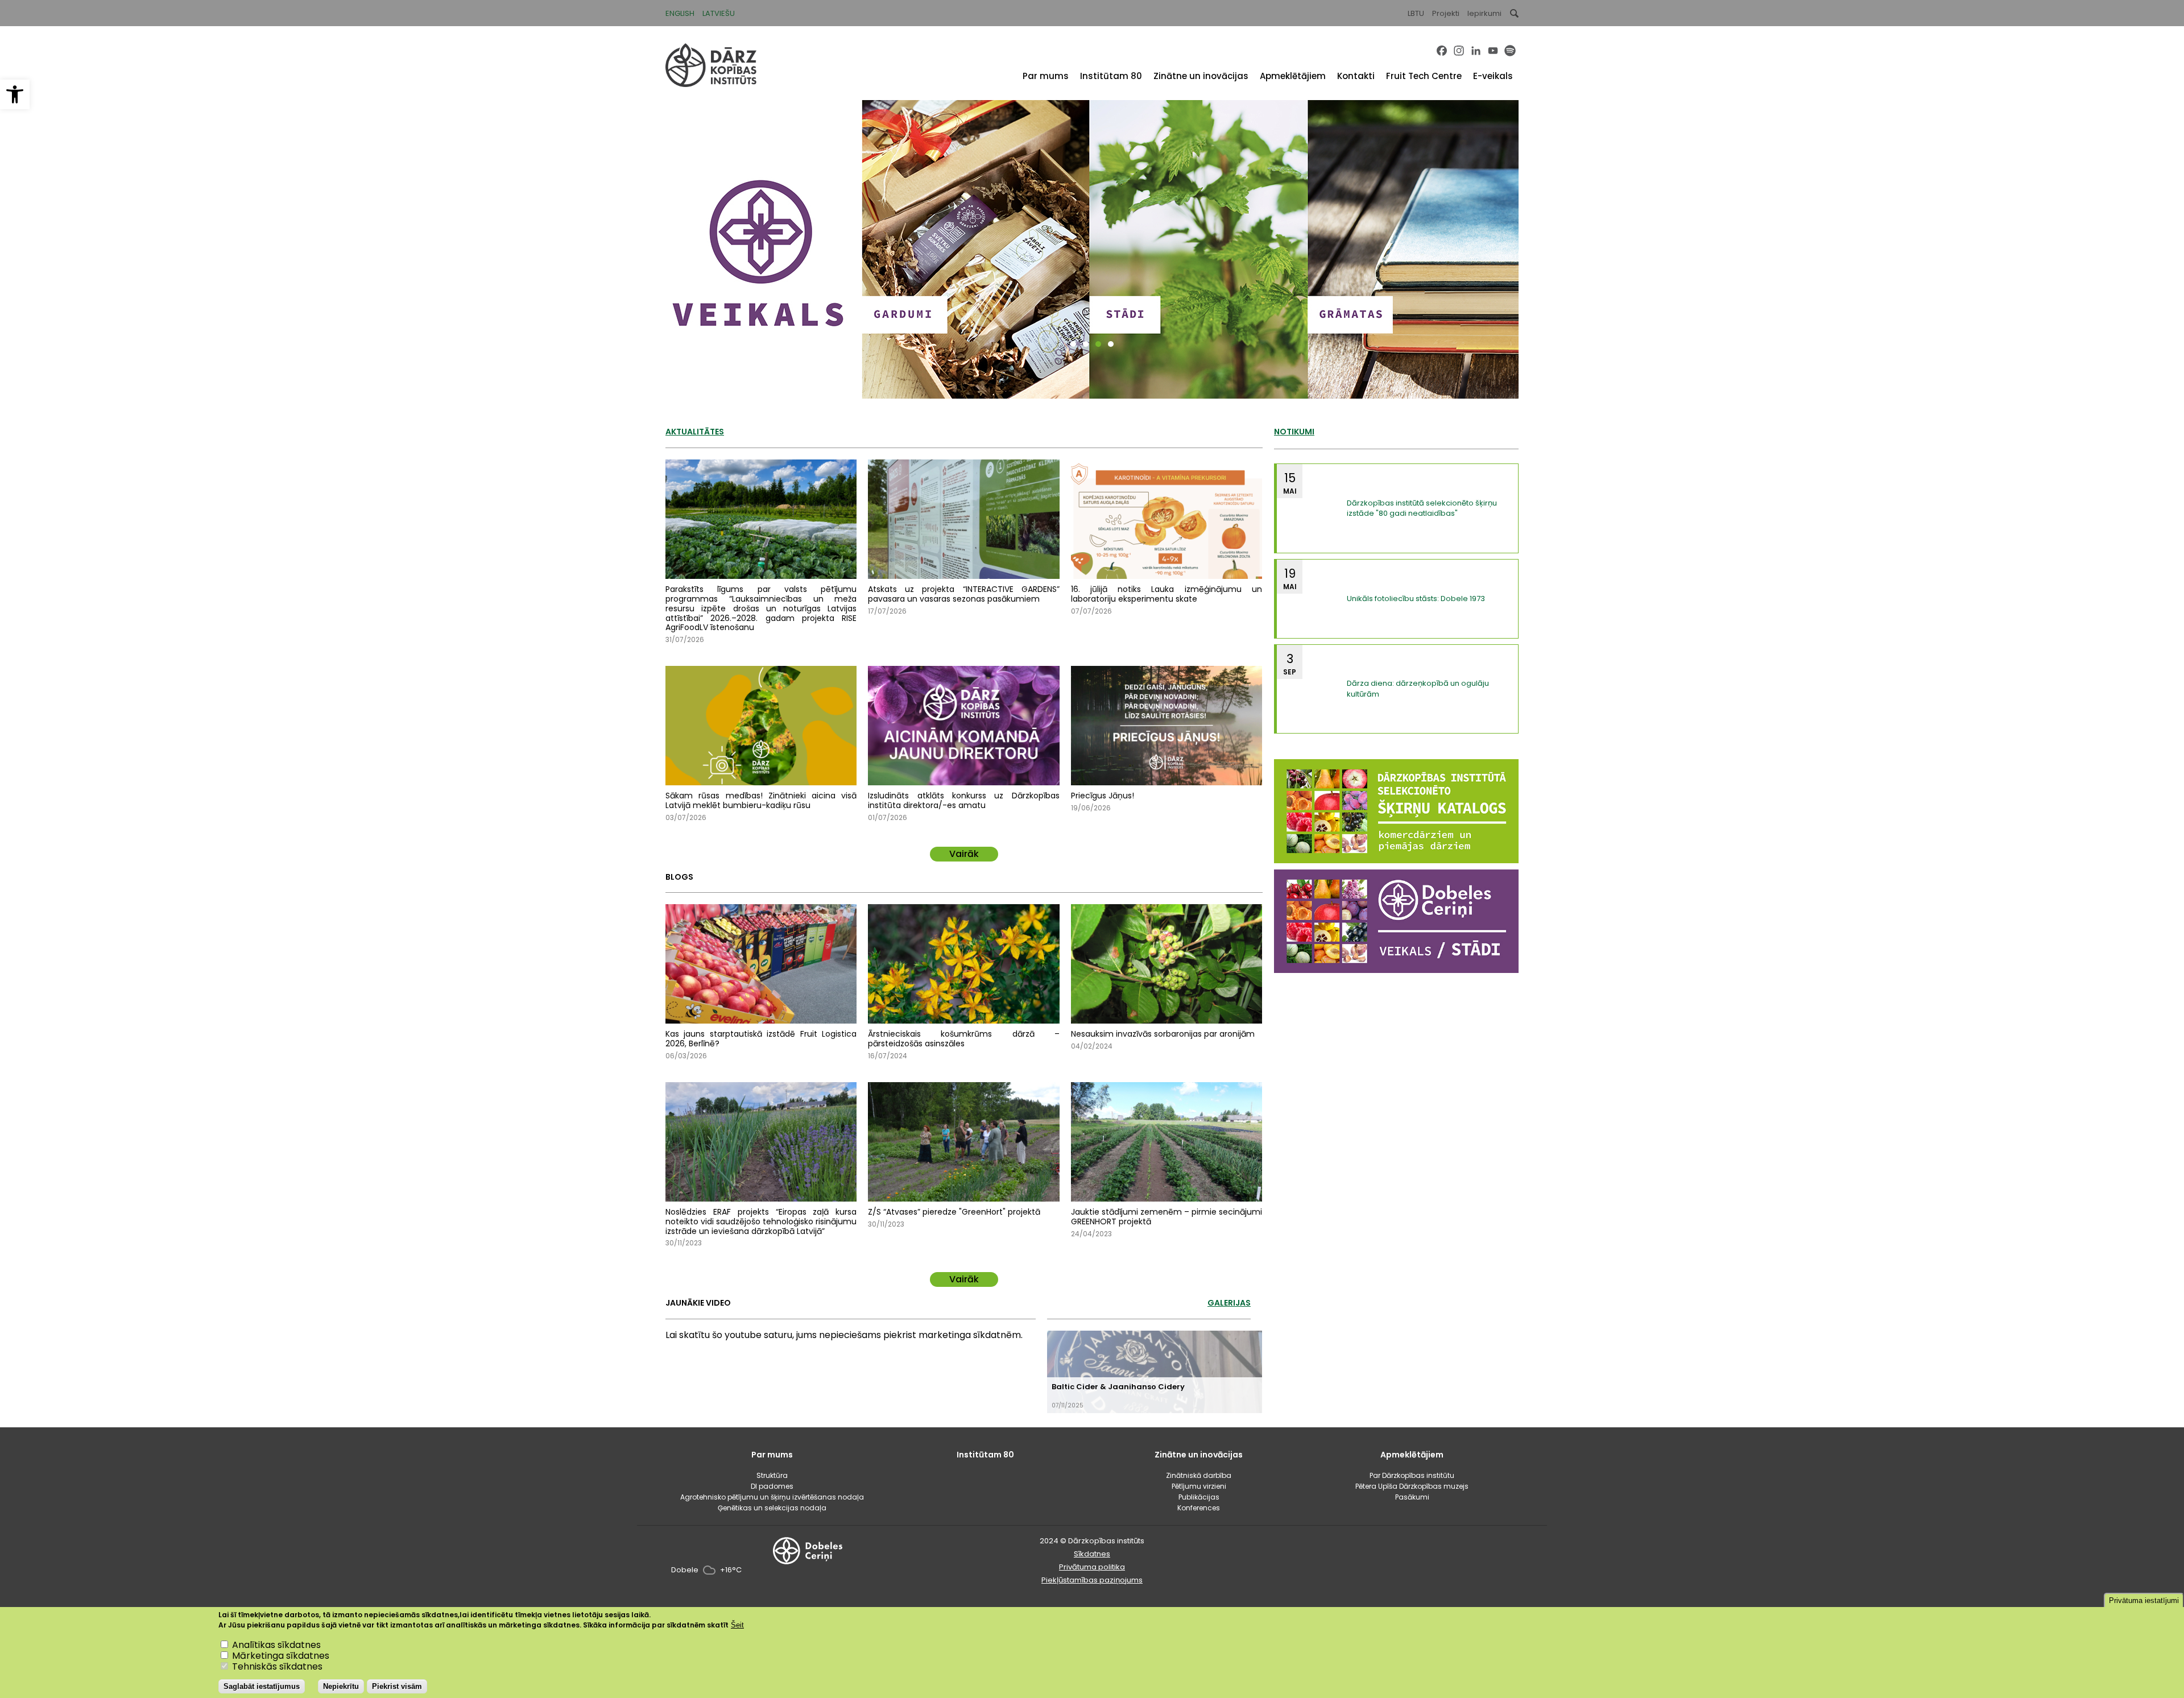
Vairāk (964, 854)
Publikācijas (1199, 1497)
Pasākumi (1412, 1497)
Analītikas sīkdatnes (276, 1645)
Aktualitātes (695, 432)
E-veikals (1493, 76)
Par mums (1046, 76)
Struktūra (772, 1475)
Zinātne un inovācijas (1201, 76)
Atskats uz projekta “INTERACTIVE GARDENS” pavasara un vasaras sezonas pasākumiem (963, 594)
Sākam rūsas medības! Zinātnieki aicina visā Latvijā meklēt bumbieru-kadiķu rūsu (761, 800)
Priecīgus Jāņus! (1103, 796)
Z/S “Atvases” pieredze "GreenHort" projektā (954, 1212)
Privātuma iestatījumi (2144, 1600)
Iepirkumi (1484, 13)
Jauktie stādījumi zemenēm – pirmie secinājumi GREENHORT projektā (1167, 1217)
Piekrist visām (397, 1686)
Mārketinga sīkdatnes (281, 1656)
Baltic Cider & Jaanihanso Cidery (1118, 1387)
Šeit (737, 1625)
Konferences (1199, 1508)
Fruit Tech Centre (1424, 76)
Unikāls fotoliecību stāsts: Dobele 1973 (1416, 599)
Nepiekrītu (341, 1686)
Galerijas (1229, 1303)
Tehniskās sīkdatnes (277, 1667)
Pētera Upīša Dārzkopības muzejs (1412, 1486)
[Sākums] (711, 84)
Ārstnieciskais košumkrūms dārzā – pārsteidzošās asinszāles (963, 1039)
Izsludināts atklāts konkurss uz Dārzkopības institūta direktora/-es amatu (963, 800)
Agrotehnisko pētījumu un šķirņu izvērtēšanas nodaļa (772, 1497)
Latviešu (719, 13)
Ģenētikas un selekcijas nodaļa (772, 1508)
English (680, 13)
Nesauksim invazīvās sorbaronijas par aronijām (1163, 1034)
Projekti (1446, 13)
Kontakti (1356, 76)
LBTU (1416, 13)
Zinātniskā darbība (1199, 1475)
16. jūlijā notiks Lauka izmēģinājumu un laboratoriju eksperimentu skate (1167, 594)
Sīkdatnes (1092, 1554)
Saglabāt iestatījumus (262, 1686)
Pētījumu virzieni (1199, 1486)
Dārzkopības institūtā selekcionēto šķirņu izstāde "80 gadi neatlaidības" (1422, 508)
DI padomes (772, 1486)
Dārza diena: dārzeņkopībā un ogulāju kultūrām (1418, 688)
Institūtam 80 (1111, 76)
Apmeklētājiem (1293, 76)
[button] (15, 94)
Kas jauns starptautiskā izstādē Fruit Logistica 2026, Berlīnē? (761, 1039)
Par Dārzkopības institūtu (1412, 1475)
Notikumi (1294, 432)
